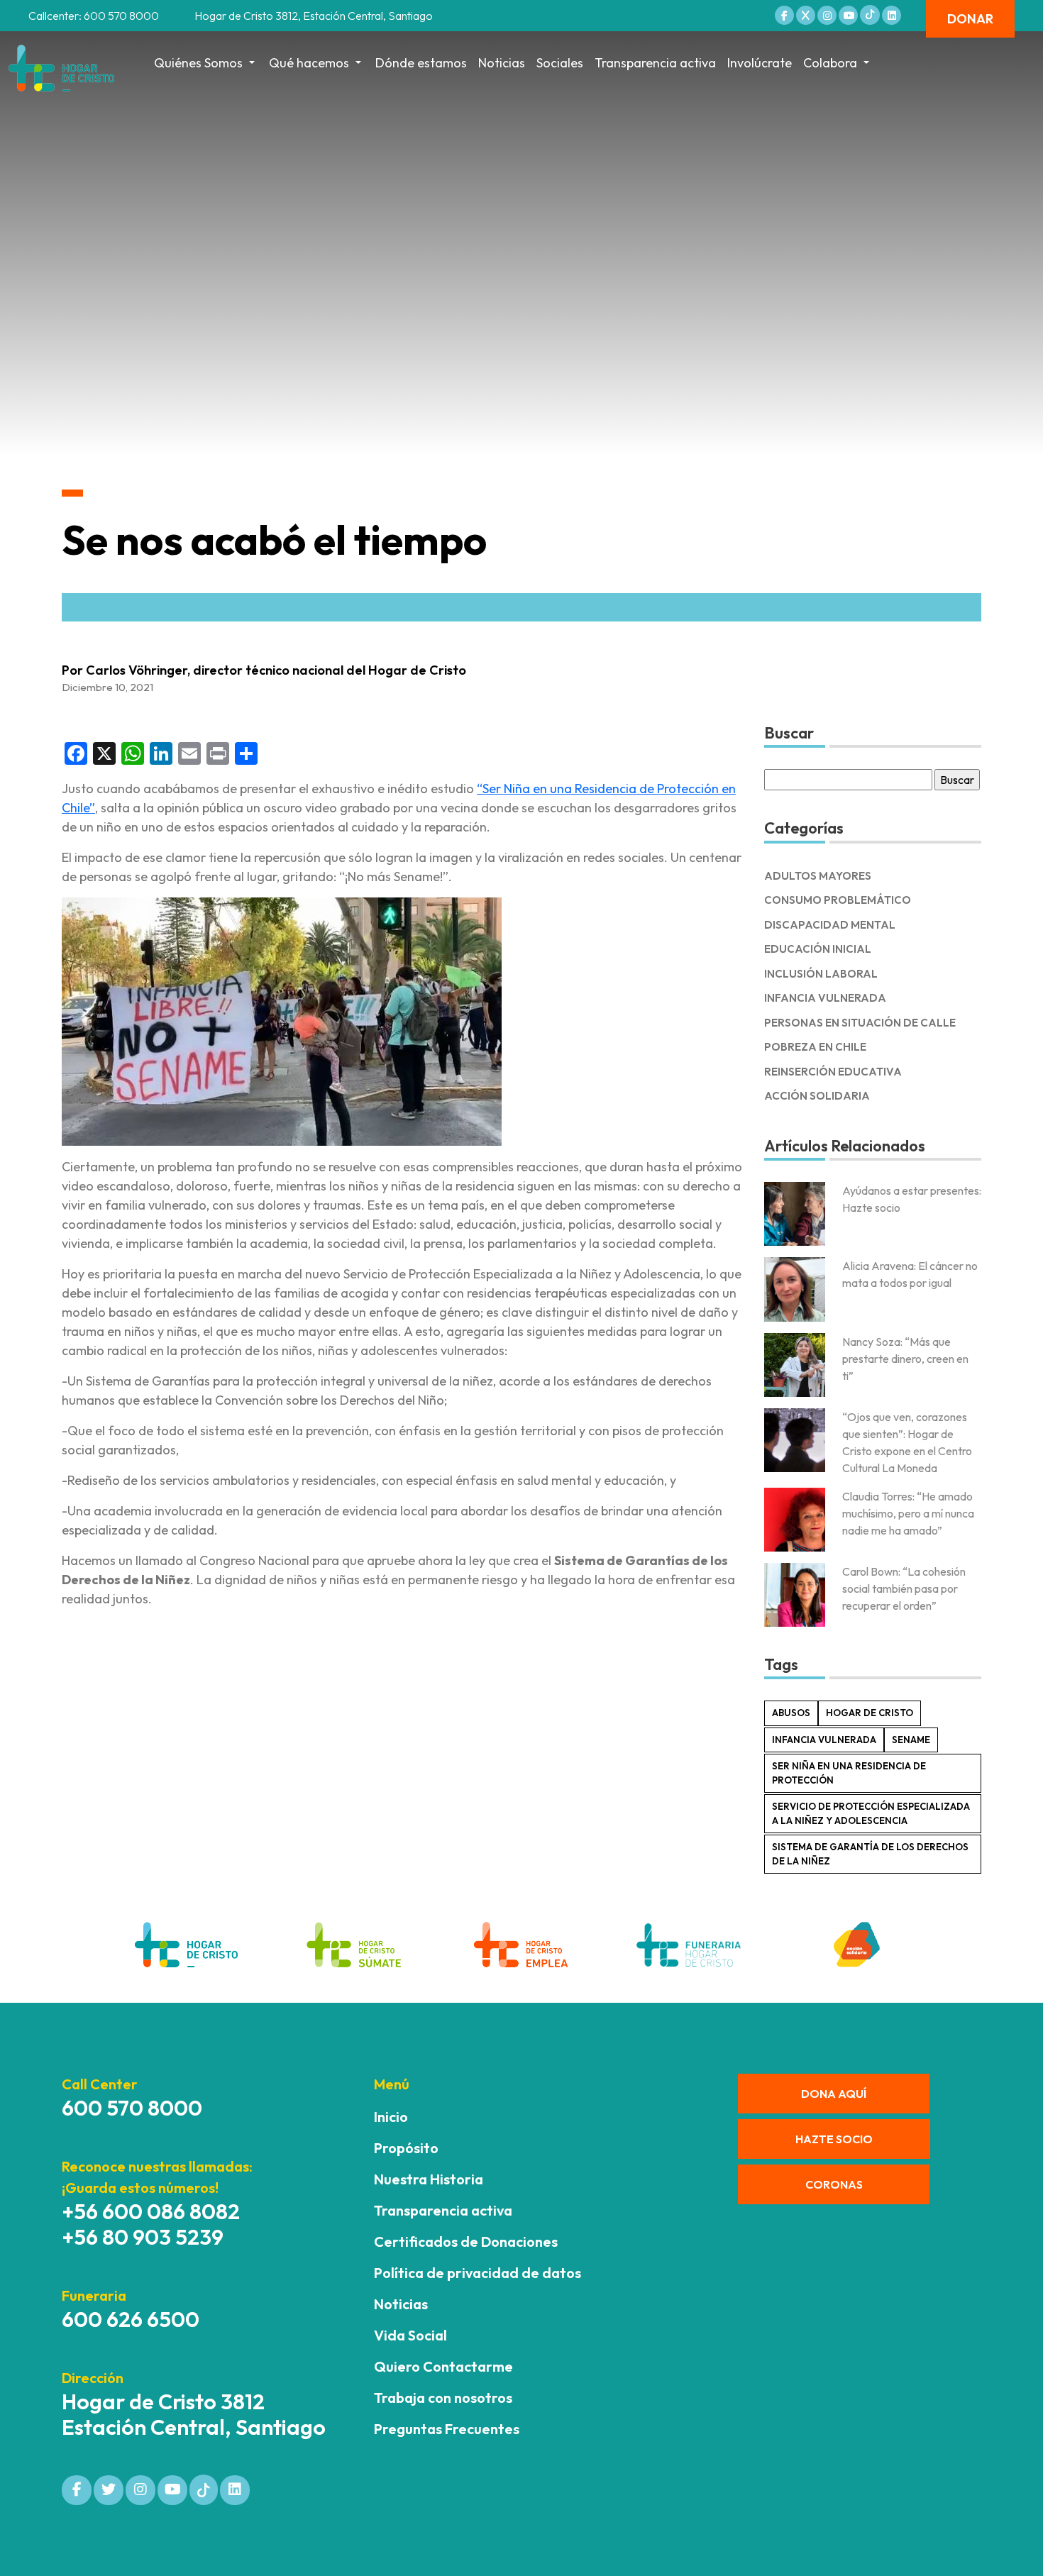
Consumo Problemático (838, 900)
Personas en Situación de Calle (860, 1023)
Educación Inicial (818, 949)
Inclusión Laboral (821, 974)
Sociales (560, 63)
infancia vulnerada (824, 1740)
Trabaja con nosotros (443, 2398)
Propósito (406, 2148)
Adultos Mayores (818, 876)
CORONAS (834, 2184)
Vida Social (410, 2335)
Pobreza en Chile (815, 1047)
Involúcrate (760, 63)
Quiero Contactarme (443, 2366)
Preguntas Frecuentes (447, 2429)
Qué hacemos (309, 63)
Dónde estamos (421, 63)
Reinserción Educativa (833, 1072)
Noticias (502, 63)
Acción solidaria (817, 1096)
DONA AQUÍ (834, 2094)
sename (911, 1740)
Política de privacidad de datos (478, 2273)
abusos (791, 1713)
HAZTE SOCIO (834, 2139)
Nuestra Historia (429, 2179)
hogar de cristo (870, 1713)
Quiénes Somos (198, 63)
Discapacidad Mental (830, 925)
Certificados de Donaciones (466, 2241)
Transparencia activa (655, 63)
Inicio (391, 2117)
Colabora (830, 63)
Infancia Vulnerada (825, 998)
